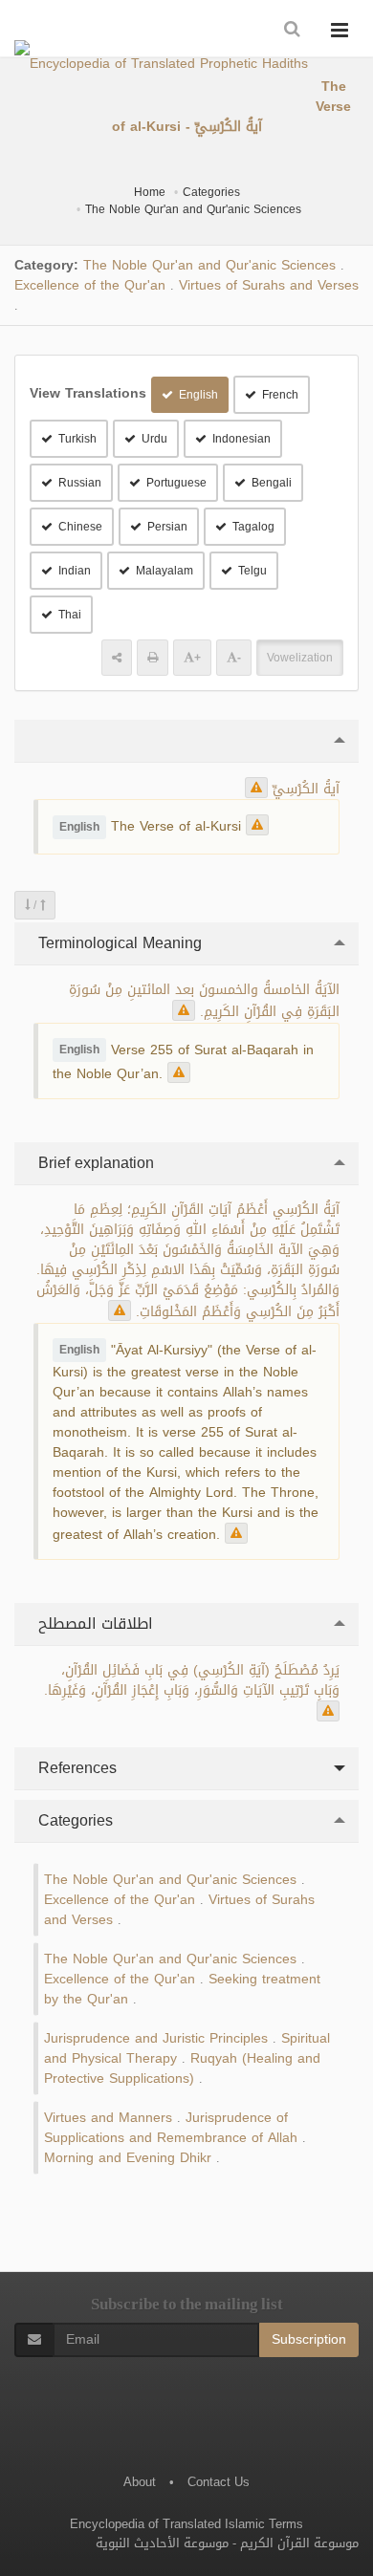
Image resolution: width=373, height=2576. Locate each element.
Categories (211, 192)
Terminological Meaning (118, 943)
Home (150, 192)
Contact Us (219, 2482)
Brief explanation (94, 1163)
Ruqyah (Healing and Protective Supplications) (182, 2068)
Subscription (309, 2339)
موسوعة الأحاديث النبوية (162, 2543)
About (140, 2482)
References (75, 1768)
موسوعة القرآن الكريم (299, 2543)
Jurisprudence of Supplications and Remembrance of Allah (171, 2128)
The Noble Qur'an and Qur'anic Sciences (193, 209)
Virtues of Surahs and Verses (269, 285)
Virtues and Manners (108, 2118)
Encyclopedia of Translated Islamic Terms (186, 2524)
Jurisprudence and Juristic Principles (156, 2038)
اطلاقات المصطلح (93, 1624)
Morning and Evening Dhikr (128, 2158)
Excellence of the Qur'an (90, 285)
